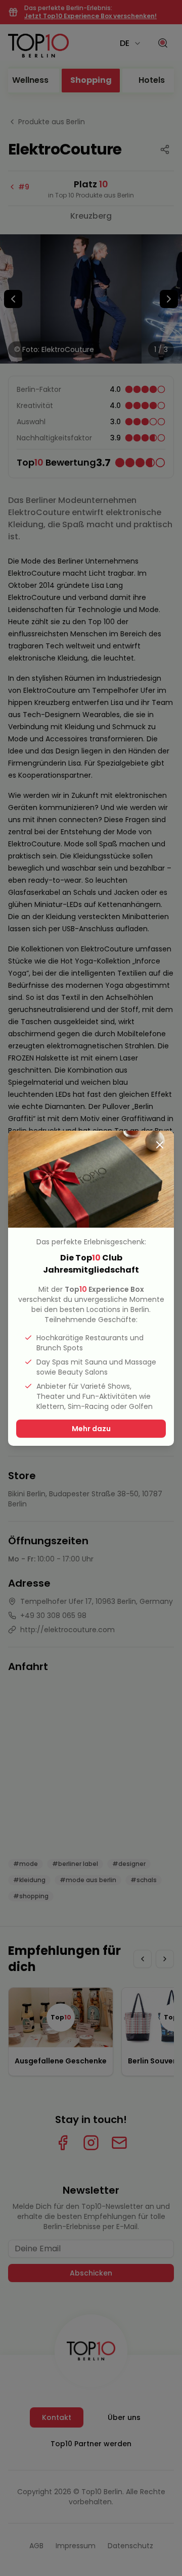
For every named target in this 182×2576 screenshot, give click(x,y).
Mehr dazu (91, 1429)
